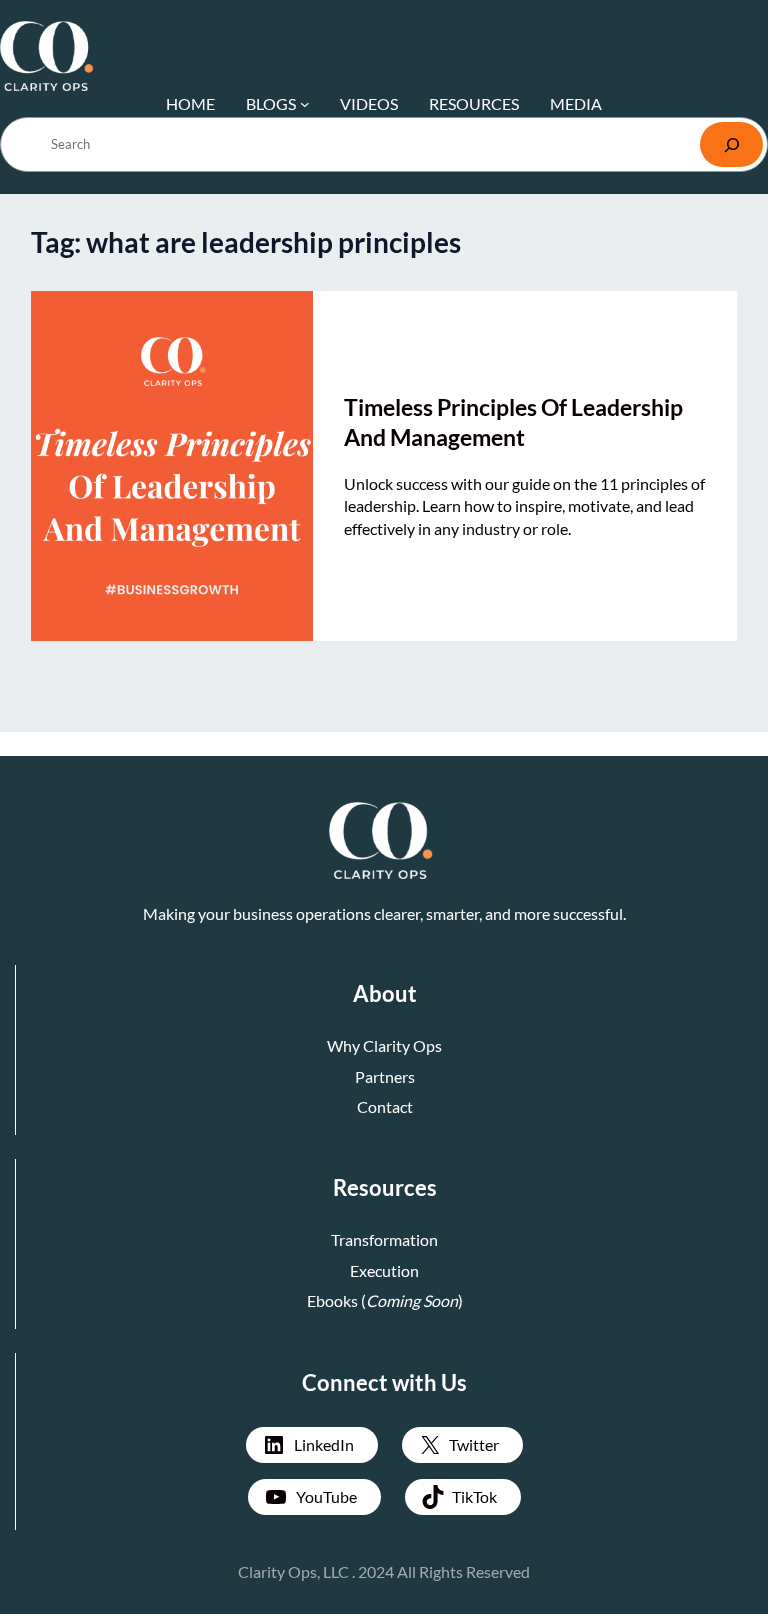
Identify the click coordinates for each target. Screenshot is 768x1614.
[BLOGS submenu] (305, 104)
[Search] (731, 144)
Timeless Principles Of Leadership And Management (513, 422)
